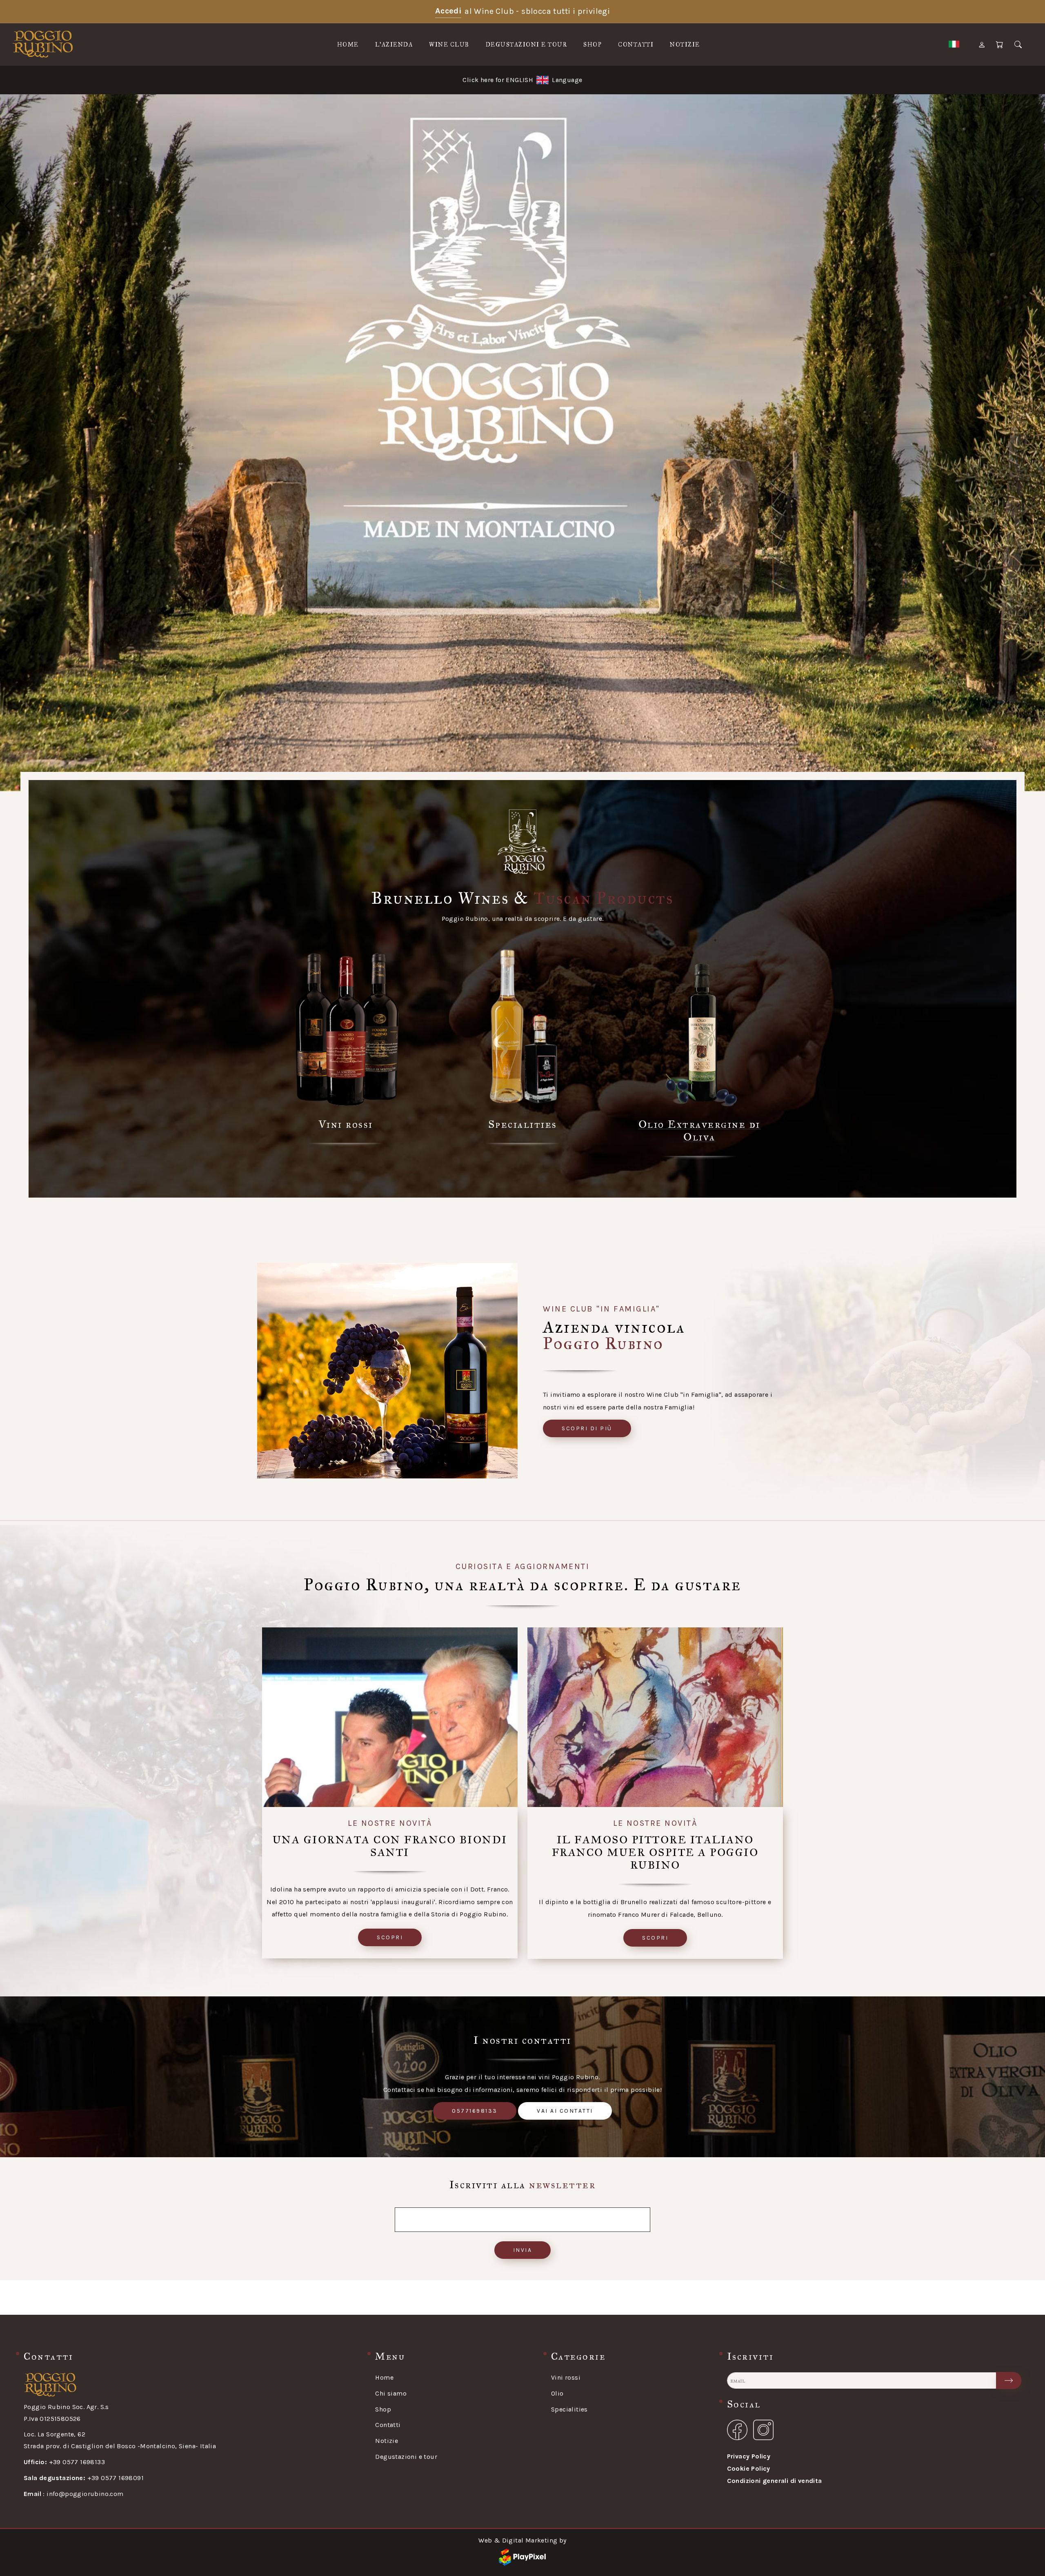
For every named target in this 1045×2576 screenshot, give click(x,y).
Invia (523, 2250)
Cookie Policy (749, 2468)
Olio (557, 2393)
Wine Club (449, 45)
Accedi (448, 11)
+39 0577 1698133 (64, 2462)
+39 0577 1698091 (84, 2478)
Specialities (569, 2409)
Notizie (685, 45)
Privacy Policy (749, 2456)
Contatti (636, 45)
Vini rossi (566, 2377)
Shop (593, 45)
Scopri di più (587, 1428)
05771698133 (475, 2111)
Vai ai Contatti (565, 2111)
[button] (10, 206)
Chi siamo (391, 2393)
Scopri (390, 1937)
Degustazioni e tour (527, 45)
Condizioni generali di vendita (775, 2481)
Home (348, 45)
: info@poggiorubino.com (74, 2494)
